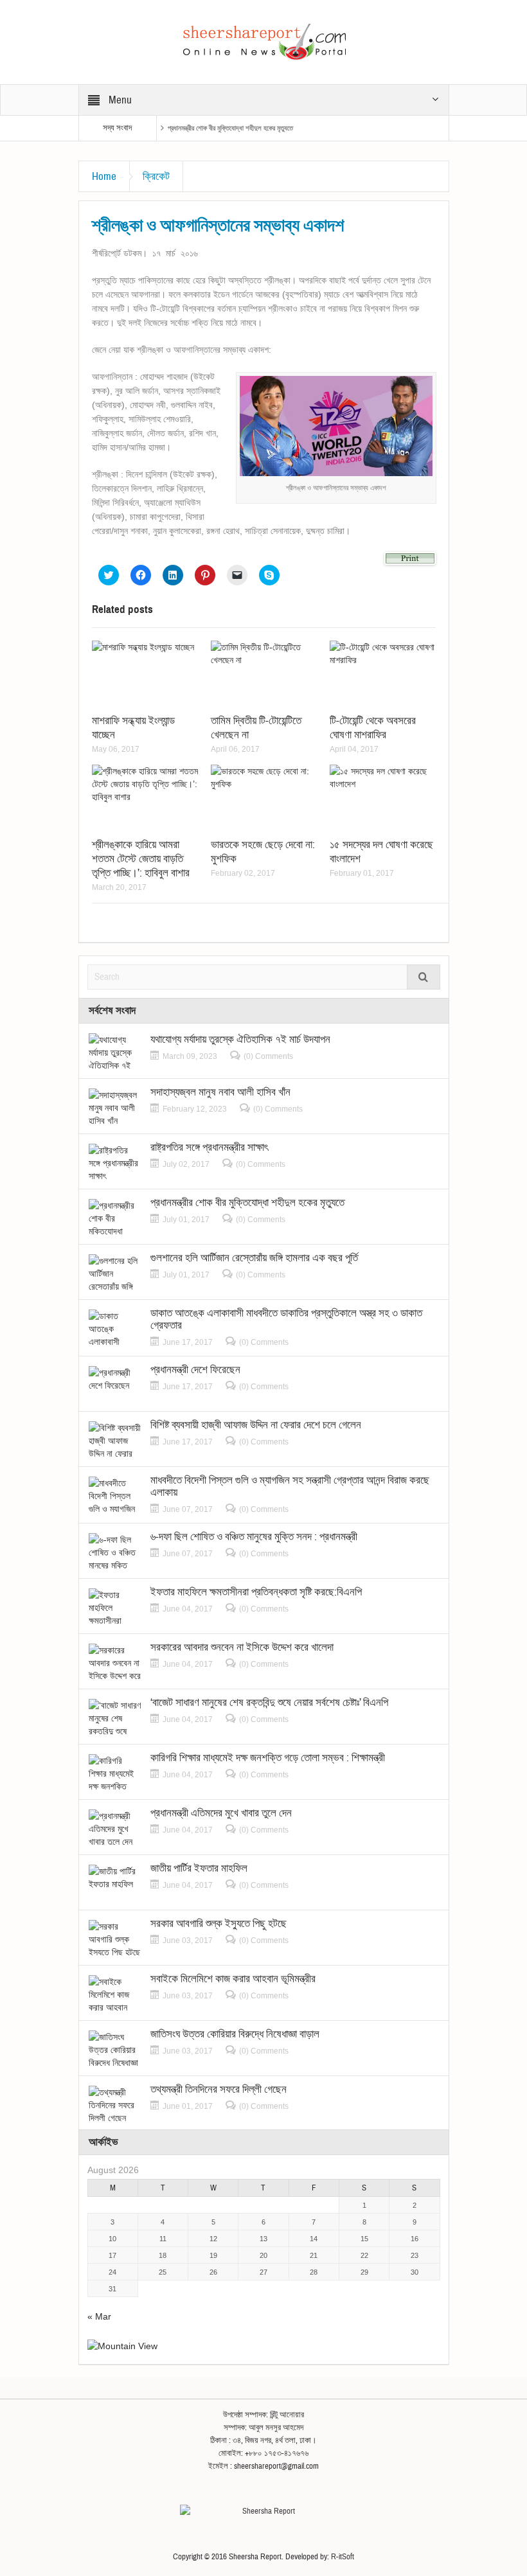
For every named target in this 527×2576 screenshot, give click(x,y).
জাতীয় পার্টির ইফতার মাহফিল (199, 1868)
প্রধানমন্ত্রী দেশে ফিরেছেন (195, 1370)
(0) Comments (268, 1056)
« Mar (99, 2316)
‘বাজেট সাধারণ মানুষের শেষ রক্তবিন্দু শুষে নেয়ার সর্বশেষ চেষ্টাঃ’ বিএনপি (269, 1702)
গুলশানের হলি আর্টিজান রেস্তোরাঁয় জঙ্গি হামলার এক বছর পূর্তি (254, 1258)
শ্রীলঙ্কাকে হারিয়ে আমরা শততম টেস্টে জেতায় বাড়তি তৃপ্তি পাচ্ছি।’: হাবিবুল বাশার (141, 859)
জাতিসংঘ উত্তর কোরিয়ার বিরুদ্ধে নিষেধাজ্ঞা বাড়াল (235, 2034)
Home (104, 176)
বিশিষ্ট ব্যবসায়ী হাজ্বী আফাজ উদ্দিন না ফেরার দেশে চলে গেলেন (256, 1425)
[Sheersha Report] (263, 41)
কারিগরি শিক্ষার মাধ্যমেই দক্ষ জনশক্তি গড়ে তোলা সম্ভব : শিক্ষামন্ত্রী (268, 1758)
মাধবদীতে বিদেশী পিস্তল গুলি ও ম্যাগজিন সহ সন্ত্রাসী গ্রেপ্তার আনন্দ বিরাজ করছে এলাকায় (290, 1486)
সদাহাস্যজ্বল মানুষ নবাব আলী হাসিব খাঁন (220, 1092)
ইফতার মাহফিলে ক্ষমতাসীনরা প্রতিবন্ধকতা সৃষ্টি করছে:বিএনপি (256, 1592)
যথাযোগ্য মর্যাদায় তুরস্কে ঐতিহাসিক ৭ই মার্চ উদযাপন (240, 1039)
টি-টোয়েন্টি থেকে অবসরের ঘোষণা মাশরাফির (373, 728)
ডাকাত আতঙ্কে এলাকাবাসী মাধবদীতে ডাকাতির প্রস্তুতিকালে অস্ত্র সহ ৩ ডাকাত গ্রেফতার (286, 1319)
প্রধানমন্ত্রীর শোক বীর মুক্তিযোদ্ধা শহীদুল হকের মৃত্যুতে (230, 128)
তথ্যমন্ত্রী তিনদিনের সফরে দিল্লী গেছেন (219, 2089)
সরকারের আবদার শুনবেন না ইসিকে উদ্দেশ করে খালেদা (242, 1647)
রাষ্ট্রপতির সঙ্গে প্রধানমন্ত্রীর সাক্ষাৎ (209, 1147)
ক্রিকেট (156, 176)
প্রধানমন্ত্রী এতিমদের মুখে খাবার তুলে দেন (221, 1813)
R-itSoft (343, 2557)
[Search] (424, 977)
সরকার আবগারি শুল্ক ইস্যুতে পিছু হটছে (219, 1923)
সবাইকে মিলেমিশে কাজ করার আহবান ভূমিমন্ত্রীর (233, 1979)
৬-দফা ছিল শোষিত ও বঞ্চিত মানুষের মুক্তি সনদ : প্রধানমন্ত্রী (254, 1537)
